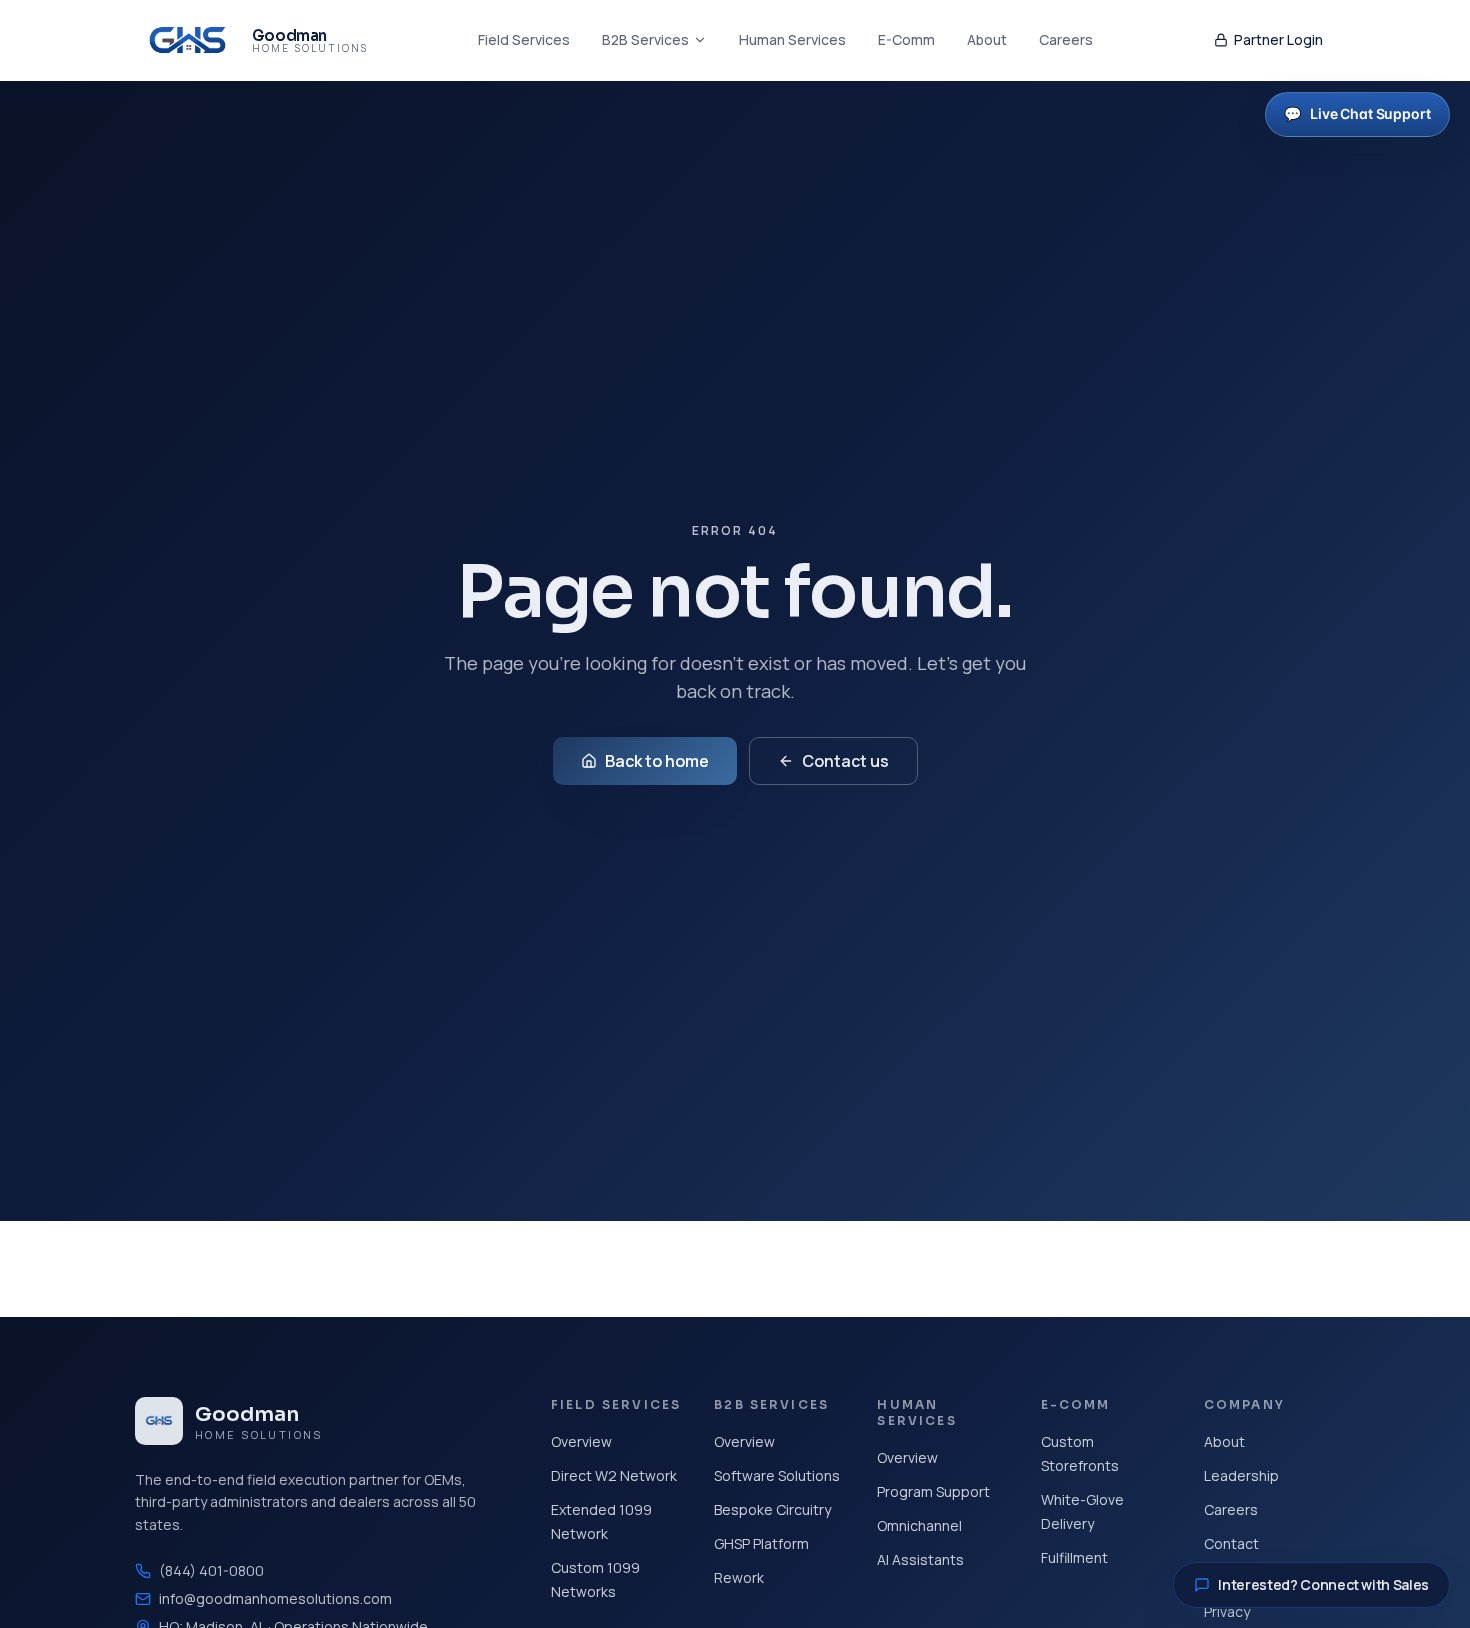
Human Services (792, 39)
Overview (581, 1441)
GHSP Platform (761, 1543)
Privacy (1227, 1611)
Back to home (657, 761)
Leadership (1241, 1475)
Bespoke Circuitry (772, 1509)
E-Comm (906, 39)
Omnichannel (919, 1525)
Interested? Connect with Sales (1323, 1584)
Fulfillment (1074, 1557)
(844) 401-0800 (211, 1570)
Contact (1231, 1543)
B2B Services (645, 39)
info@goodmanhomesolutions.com (275, 1598)
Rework (739, 1577)
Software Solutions (777, 1475)
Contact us (845, 761)
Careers (1066, 39)
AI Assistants (920, 1559)
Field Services (524, 39)
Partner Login (1278, 39)
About (987, 39)
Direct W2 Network (614, 1475)
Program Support (933, 1491)
